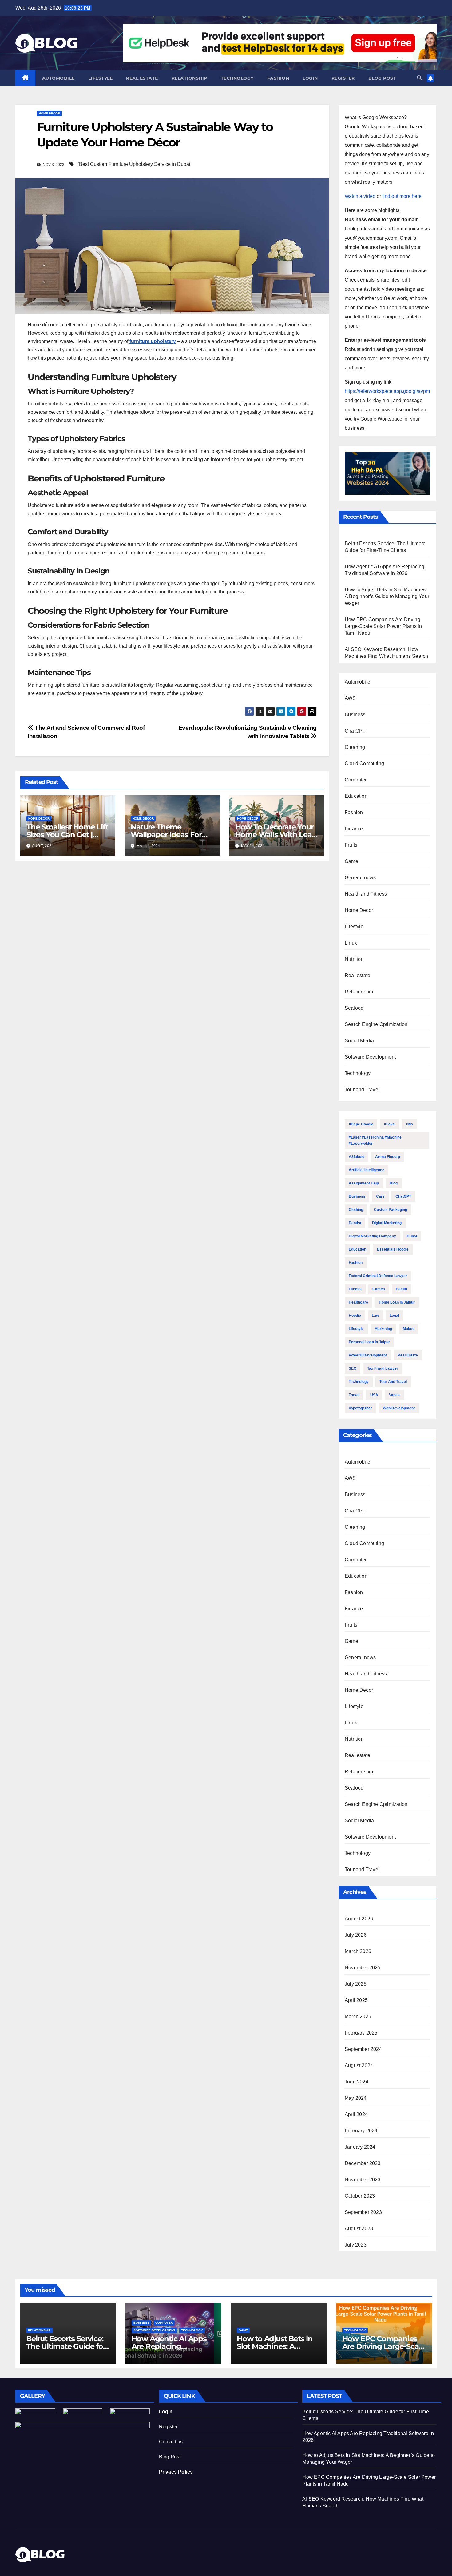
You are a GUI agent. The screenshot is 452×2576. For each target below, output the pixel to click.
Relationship (189, 78)
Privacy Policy (176, 2472)
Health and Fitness (366, 894)
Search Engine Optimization (376, 1024)
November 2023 (363, 2180)
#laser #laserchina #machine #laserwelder (375, 1140)
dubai (412, 1236)
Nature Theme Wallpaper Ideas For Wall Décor (166, 835)
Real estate (142, 78)
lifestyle (356, 1329)
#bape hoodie (361, 1124)
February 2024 (361, 2131)
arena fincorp (388, 1157)
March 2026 (358, 1951)
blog (394, 1183)
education (357, 1249)
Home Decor (49, 113)
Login (310, 78)
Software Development (370, 1057)
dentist (355, 1223)
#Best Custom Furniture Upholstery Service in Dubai (133, 164)
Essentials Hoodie (393, 1249)
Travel (354, 1395)
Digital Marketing (387, 1223)
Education (356, 796)
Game (351, 861)
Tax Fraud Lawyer (383, 1368)
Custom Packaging (391, 1210)
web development (399, 1408)
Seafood (354, 1008)
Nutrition (354, 959)
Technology (237, 78)
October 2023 (360, 2196)
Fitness (355, 1289)
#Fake (389, 1124)
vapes (394, 1395)
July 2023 (356, 2245)
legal (394, 1316)
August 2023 (359, 2229)
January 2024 (360, 2147)
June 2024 (357, 2082)
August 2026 (359, 1919)
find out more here (402, 196)
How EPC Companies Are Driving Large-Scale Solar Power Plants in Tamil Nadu (383, 626)
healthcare (358, 1302)
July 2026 (356, 1935)
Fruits (351, 845)
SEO (353, 1368)
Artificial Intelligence (367, 1170)
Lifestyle (101, 78)
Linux (351, 943)
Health (401, 1289)
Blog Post (170, 2457)
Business (355, 715)
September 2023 (363, 2212)
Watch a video (360, 196)
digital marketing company (372, 1236)
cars (380, 1196)
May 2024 (356, 2098)
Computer (356, 780)
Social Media (359, 1041)
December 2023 (363, 2163)
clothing (356, 1210)
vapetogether (360, 1408)
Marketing (383, 1329)
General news (360, 878)
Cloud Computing (364, 763)
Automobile (58, 78)
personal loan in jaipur (369, 1342)
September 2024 (363, 2049)
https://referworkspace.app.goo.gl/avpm (387, 391)
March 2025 (358, 2017)
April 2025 (356, 2000)
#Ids (409, 1124)
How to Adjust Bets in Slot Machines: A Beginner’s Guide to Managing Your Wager (387, 596)
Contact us (171, 2442)
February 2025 (361, 2033)
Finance (354, 829)
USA (374, 1395)
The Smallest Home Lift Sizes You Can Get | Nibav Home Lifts (67, 835)
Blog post (382, 78)
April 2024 (356, 2114)
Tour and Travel (362, 1090)
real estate (408, 1355)
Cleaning (355, 747)
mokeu (409, 1329)
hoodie (355, 1316)
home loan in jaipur (397, 1302)
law (375, 1316)
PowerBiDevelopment (368, 1355)
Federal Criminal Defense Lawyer (378, 1276)
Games (379, 1289)
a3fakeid (357, 1157)
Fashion (278, 78)
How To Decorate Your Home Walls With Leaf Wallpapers (275, 835)
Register (343, 78)
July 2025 (356, 1984)
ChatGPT (355, 731)
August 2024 (359, 2065)
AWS (350, 698)
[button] (419, 78)
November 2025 (363, 1968)
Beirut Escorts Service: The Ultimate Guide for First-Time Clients (66, 2346)
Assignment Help (364, 1183)
